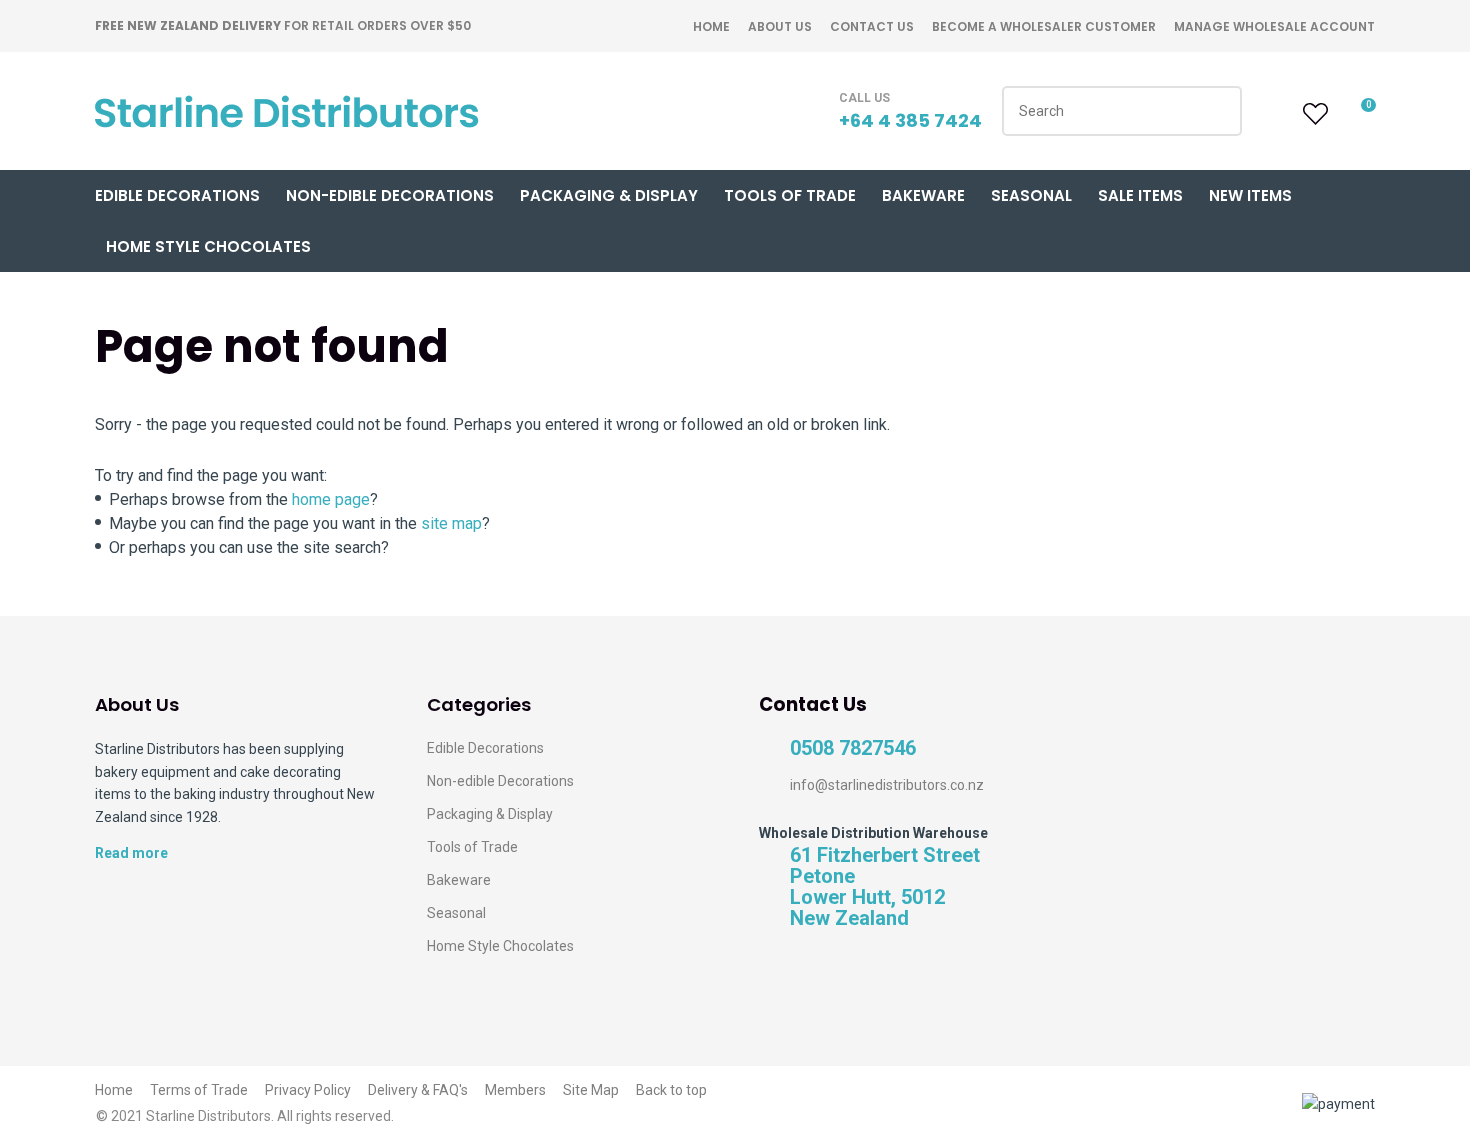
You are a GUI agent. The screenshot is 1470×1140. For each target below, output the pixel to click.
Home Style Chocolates (208, 246)
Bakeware (923, 195)
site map (451, 523)
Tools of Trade (790, 195)
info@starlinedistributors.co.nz (887, 785)
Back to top (671, 1090)
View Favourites (1313, 114)
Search (1218, 111)
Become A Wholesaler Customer (1044, 26)
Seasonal (1031, 195)
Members (515, 1090)
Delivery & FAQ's (418, 1090)
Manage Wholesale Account (1274, 26)
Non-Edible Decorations (390, 195)
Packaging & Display (609, 195)
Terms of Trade (199, 1090)
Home (711, 26)
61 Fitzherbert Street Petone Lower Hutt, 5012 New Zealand (885, 887)
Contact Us (872, 26)
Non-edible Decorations (500, 781)
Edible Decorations (177, 195)
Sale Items (1140, 195)
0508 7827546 (853, 748)
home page (331, 499)
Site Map (591, 1090)
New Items (1250, 195)
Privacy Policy (308, 1090)
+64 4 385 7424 (910, 120)
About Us (780, 26)
